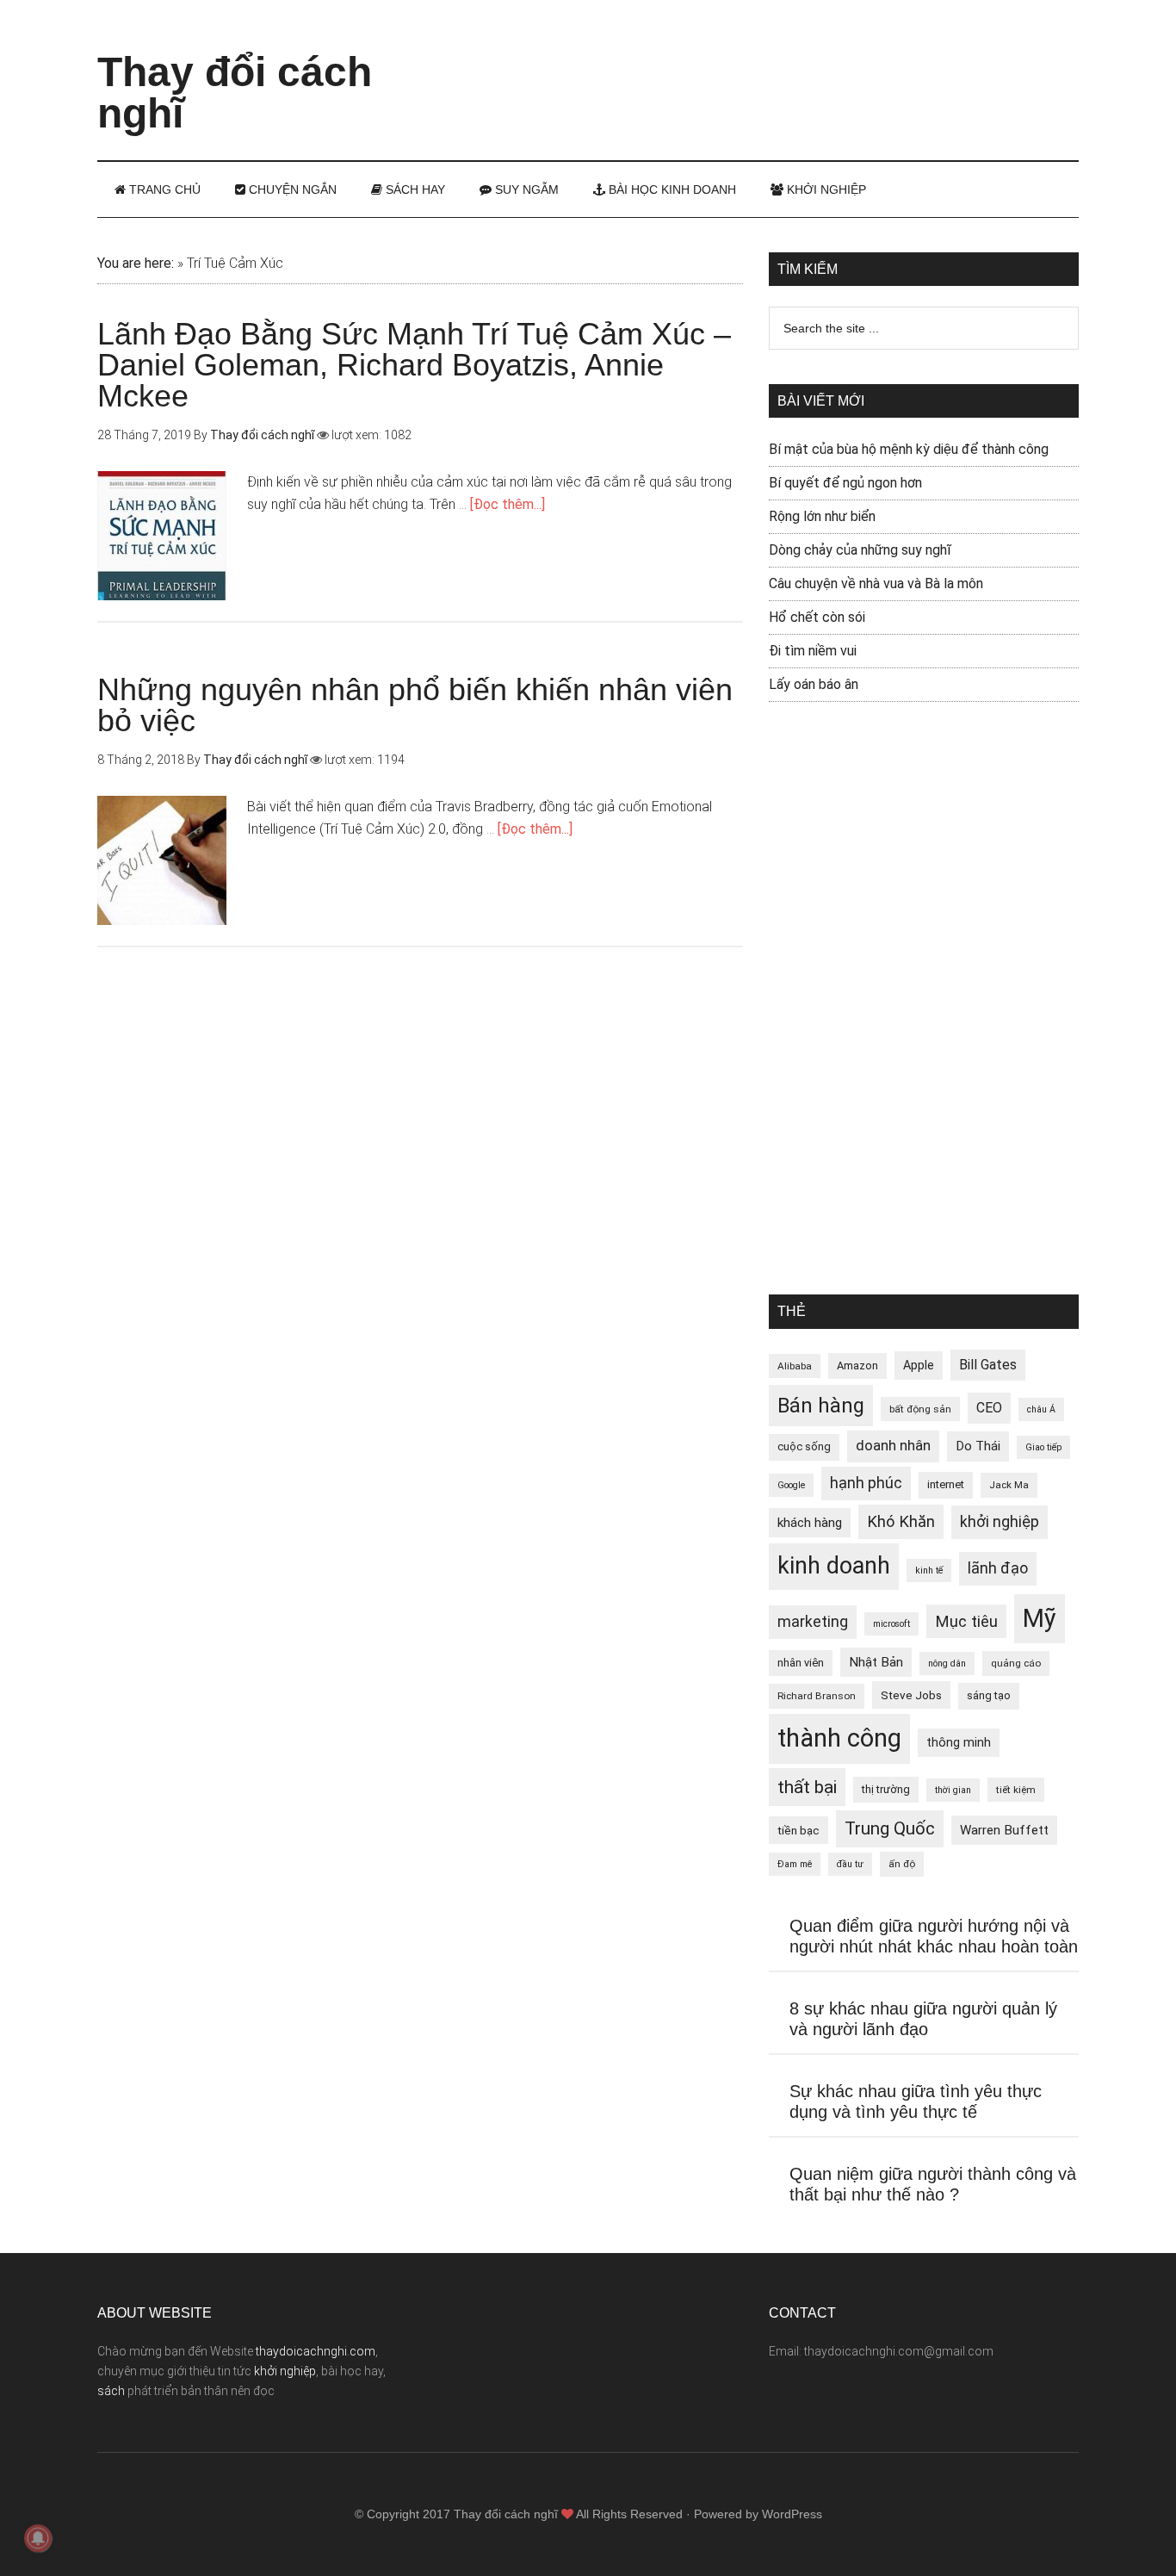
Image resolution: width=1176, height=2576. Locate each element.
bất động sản (920, 1409)
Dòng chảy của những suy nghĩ (860, 550)
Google (791, 1485)
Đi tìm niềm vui (813, 651)
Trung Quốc (890, 1828)
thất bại (807, 1787)
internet (946, 1484)
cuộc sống (804, 1446)
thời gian (953, 1790)
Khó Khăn (901, 1521)
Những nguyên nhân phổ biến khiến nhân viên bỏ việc (415, 705)
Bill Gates (988, 1365)
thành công (839, 1738)
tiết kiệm (1016, 1790)
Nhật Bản (876, 1662)
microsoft (891, 1624)
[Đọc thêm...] (508, 504)
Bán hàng (821, 1406)
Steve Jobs (911, 1695)
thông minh (959, 1742)
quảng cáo (1016, 1663)
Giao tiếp (1043, 1447)
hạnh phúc (866, 1483)
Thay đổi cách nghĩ (235, 93)
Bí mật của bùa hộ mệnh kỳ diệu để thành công (909, 449)
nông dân (947, 1664)
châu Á (1041, 1409)
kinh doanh (834, 1566)
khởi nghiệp (1000, 1522)
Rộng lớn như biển (822, 516)
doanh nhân (893, 1446)
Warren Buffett (1004, 1830)
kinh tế (929, 1570)
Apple (919, 1365)
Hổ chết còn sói (817, 617)
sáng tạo (989, 1695)
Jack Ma (1009, 1485)
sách (111, 2391)
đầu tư (850, 1864)
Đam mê (795, 1864)
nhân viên (801, 1663)
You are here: (136, 263)
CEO (989, 1408)
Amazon (857, 1366)
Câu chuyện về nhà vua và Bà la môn (876, 583)
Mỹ (1040, 1618)
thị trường (886, 1789)
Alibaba (795, 1366)
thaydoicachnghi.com (316, 2351)
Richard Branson (817, 1696)
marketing (813, 1622)
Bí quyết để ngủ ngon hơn (845, 483)
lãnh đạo (998, 1568)
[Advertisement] (765, 65)
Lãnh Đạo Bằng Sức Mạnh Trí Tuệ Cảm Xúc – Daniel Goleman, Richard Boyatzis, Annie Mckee (414, 365)
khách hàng (810, 1523)
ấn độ (902, 1864)
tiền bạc (798, 1830)
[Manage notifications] (38, 2538)
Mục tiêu (966, 1621)
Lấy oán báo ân (814, 684)
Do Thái (978, 1446)
